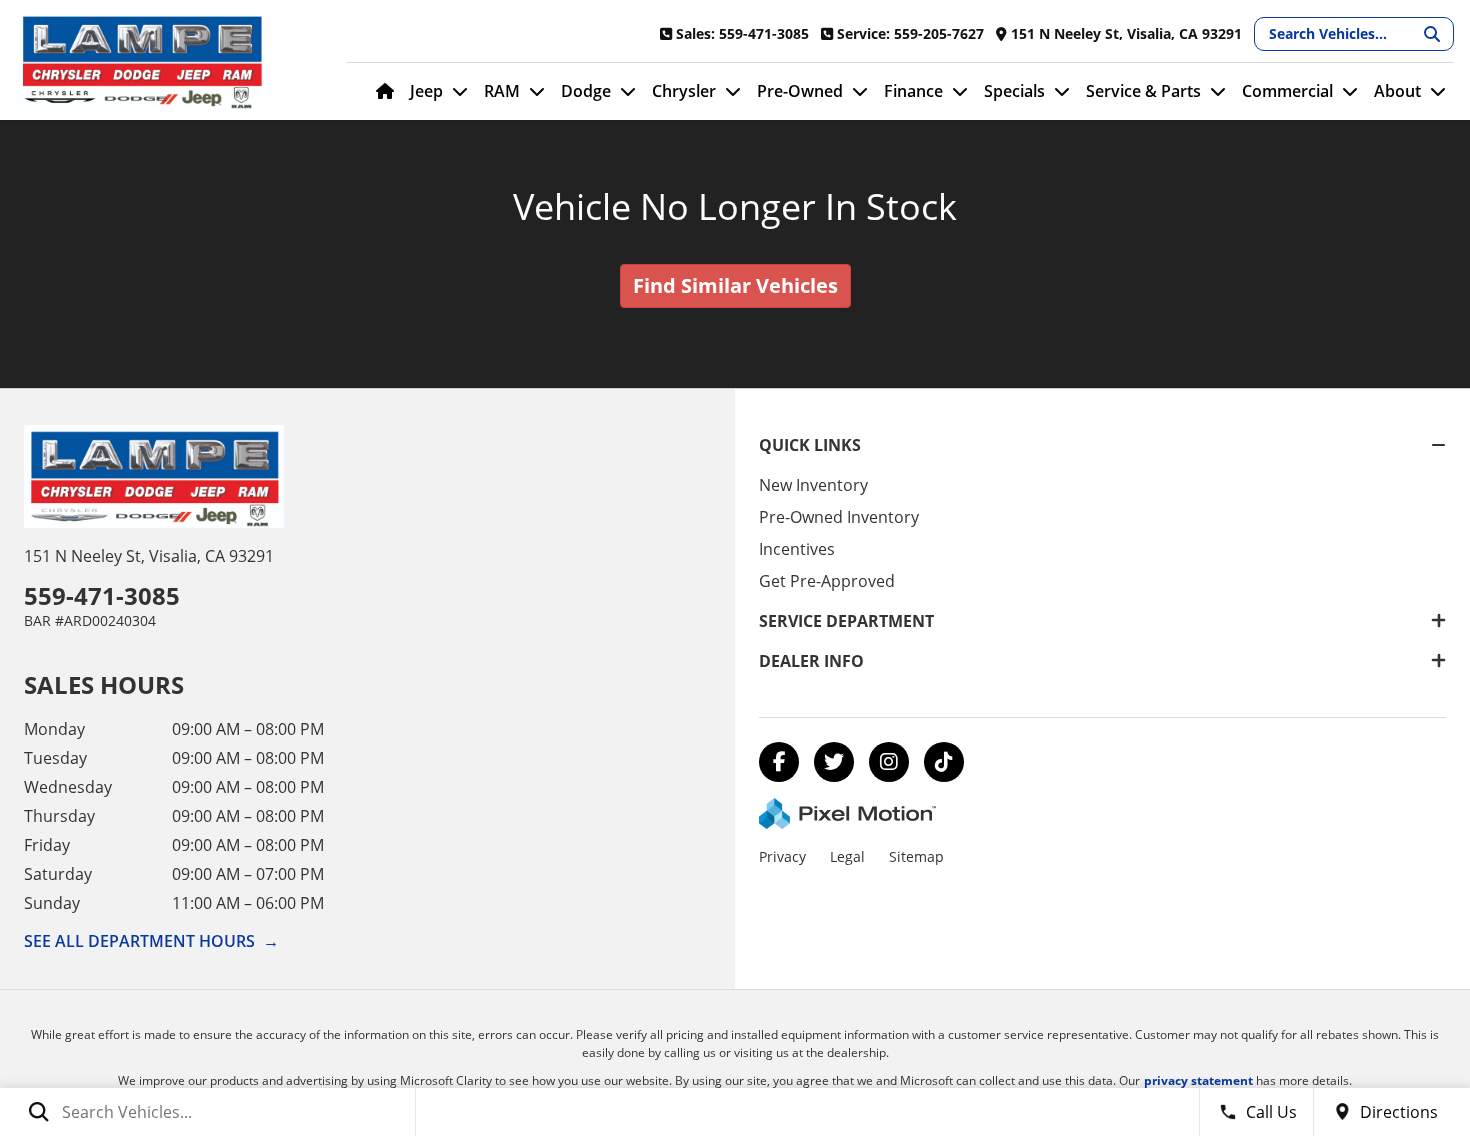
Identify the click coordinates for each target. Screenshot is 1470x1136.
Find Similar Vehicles (735, 285)
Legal (847, 856)
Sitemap (916, 856)
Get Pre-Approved (827, 581)
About (1397, 91)
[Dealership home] (166, 60)
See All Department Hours (151, 941)
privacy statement (1198, 1080)
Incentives (797, 549)
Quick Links (810, 445)
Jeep (426, 91)
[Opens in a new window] (779, 762)
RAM (502, 91)
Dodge (586, 91)
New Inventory (813, 485)
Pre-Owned (800, 91)
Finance (913, 91)
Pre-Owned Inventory (839, 517)
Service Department (846, 621)
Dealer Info (811, 661)
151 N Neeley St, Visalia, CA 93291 (149, 556)
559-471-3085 (102, 595)
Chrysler (684, 91)
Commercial (1287, 91)
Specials (1014, 91)
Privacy (782, 856)
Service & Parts (1143, 91)
